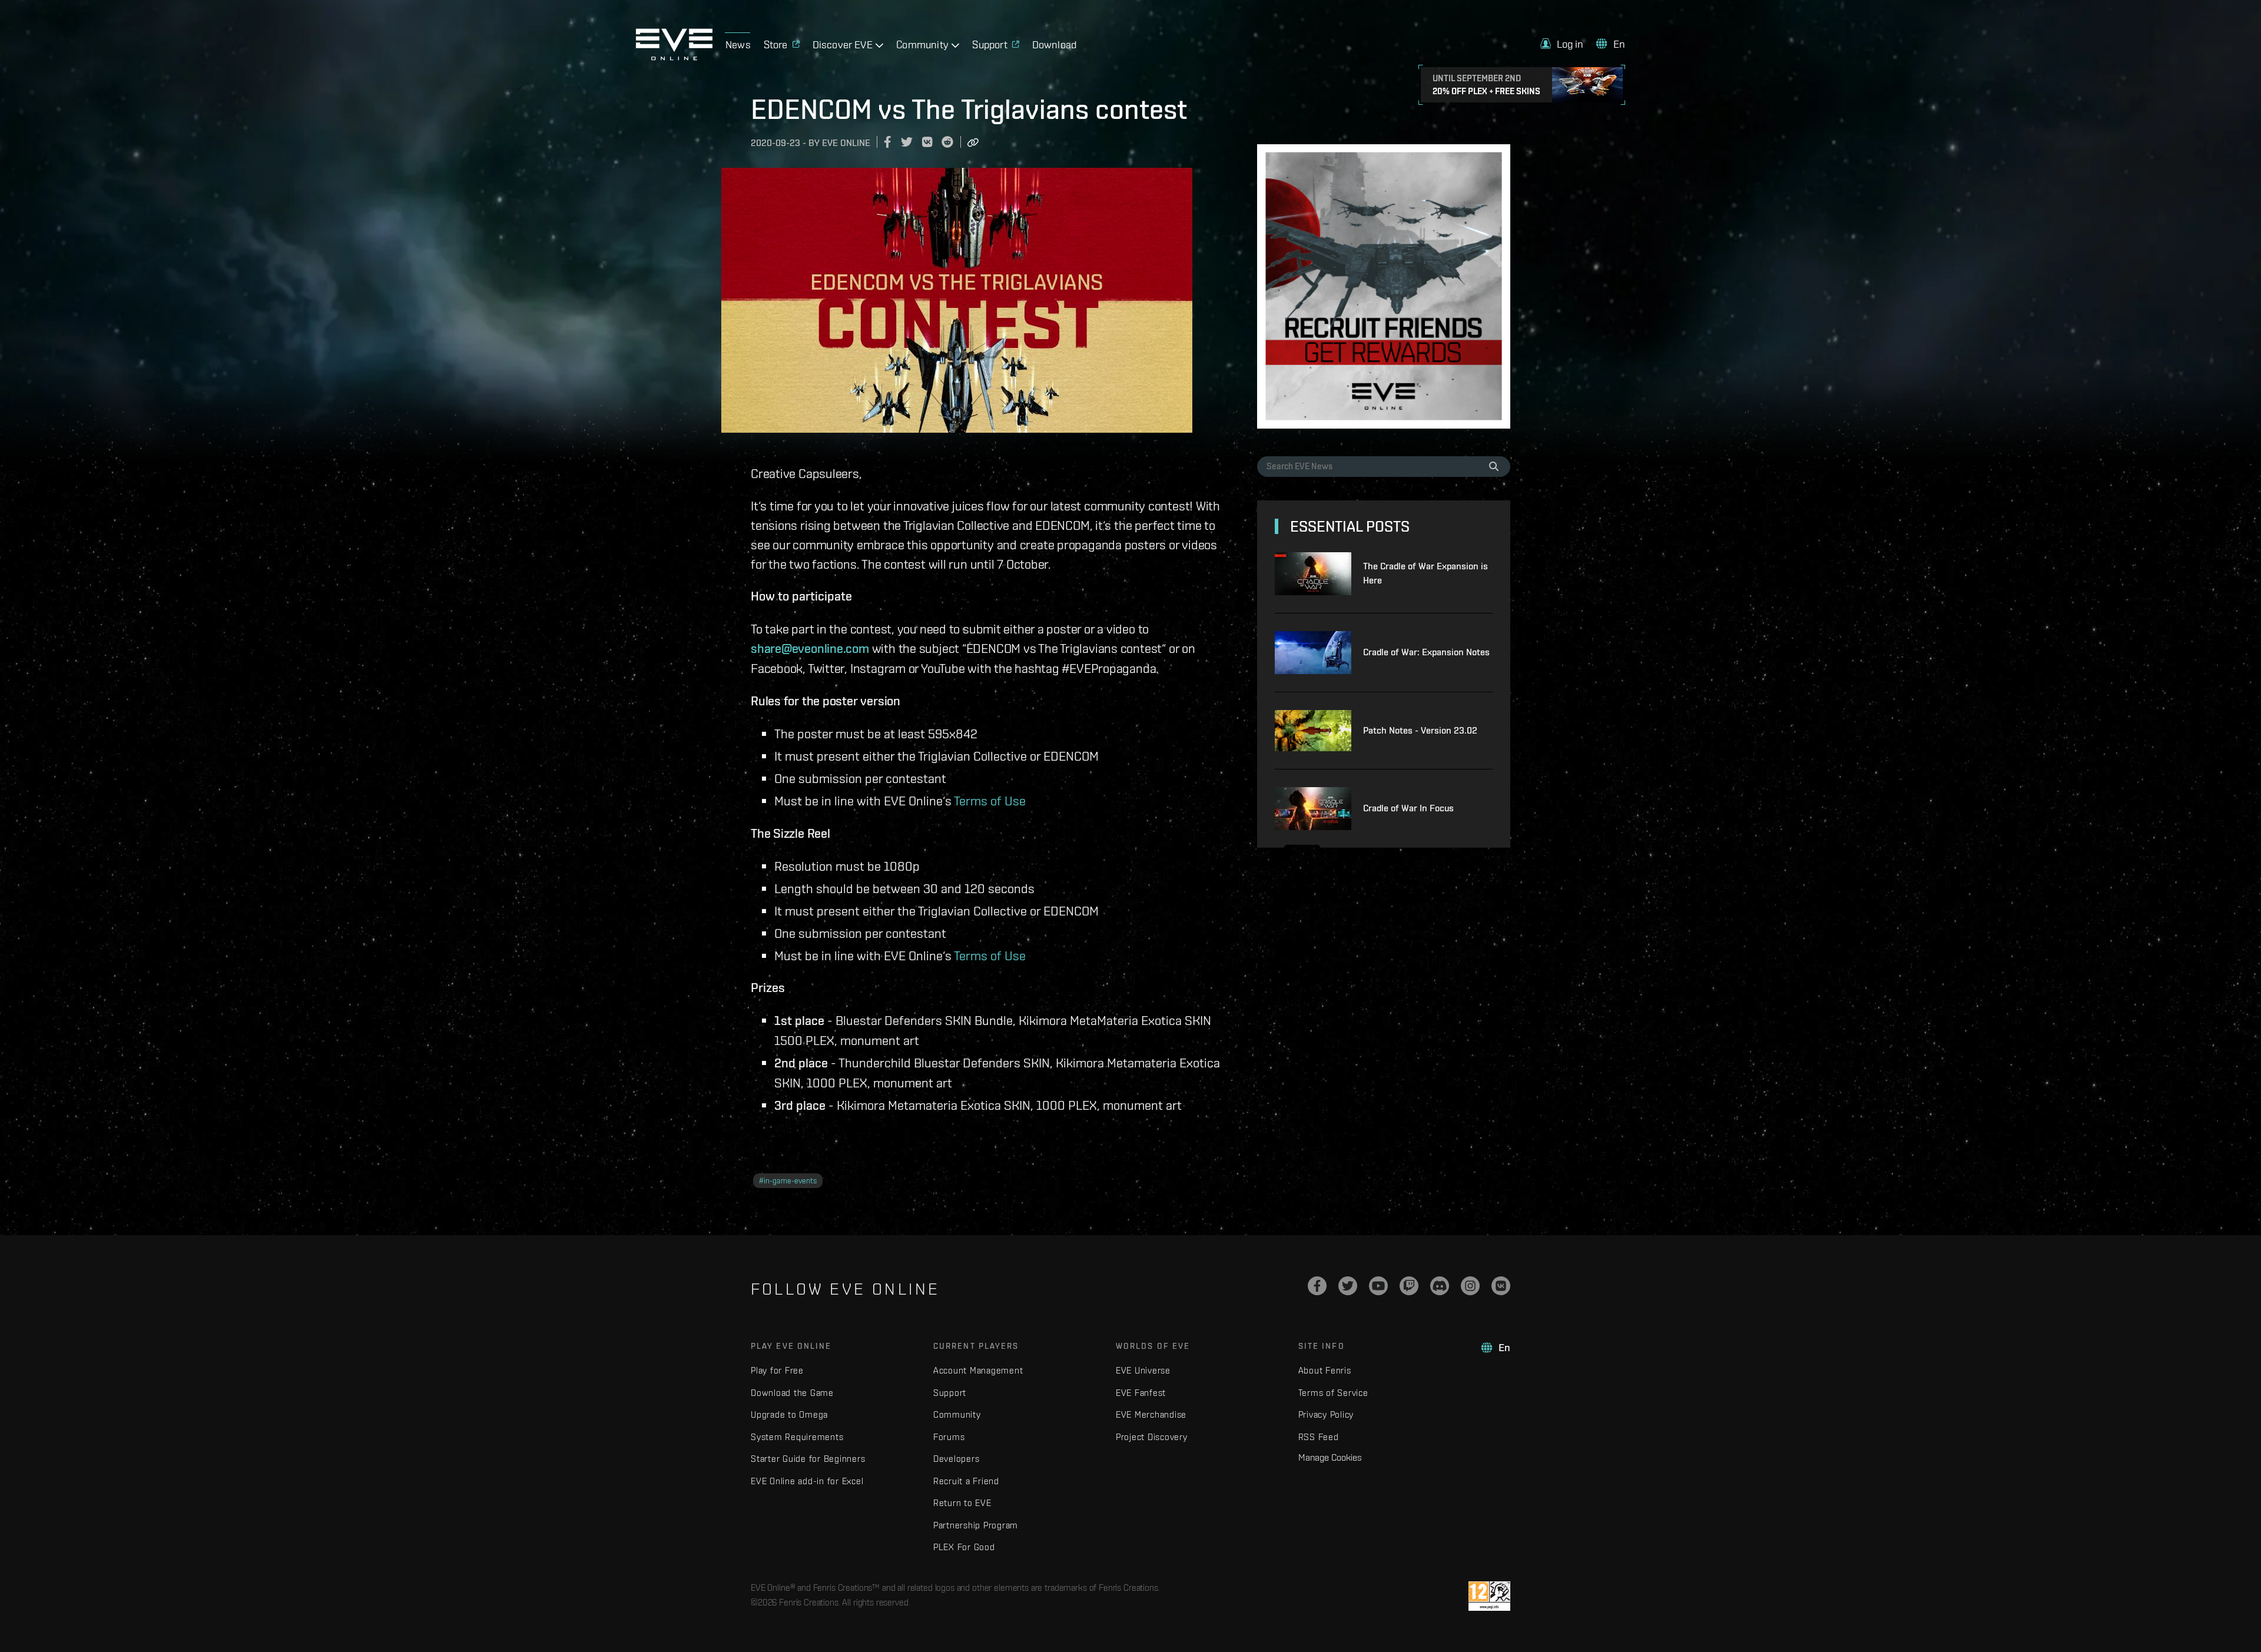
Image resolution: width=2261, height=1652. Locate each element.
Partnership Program (976, 1525)
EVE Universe (1143, 1370)
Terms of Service (1333, 1393)
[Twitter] (1348, 1286)
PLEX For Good (964, 1547)
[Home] (674, 57)
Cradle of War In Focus (1408, 808)
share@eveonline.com (810, 648)
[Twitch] (1409, 1286)
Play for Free (777, 1370)
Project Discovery (1152, 1437)
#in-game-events (788, 1181)
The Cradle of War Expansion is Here (1425, 573)
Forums (949, 1437)
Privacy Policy (1326, 1414)
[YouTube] (1378, 1286)
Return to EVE (962, 1503)
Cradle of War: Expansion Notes (1426, 652)
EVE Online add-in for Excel (807, 1481)
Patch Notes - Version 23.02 (1420, 730)
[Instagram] (1470, 1286)
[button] (1562, 44)
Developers (957, 1459)
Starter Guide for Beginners (808, 1459)
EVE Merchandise (1151, 1414)
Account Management (978, 1370)
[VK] (1501, 1286)
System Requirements (797, 1437)
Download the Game (792, 1393)
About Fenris (1325, 1370)
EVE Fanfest (1141, 1393)
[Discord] (1440, 1286)
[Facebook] (1317, 1286)
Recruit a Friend (966, 1481)
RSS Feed (1319, 1437)
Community (957, 1414)
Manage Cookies (1330, 1457)
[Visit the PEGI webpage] (1489, 1596)
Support (950, 1393)
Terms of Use (990, 800)
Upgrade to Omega (789, 1414)
